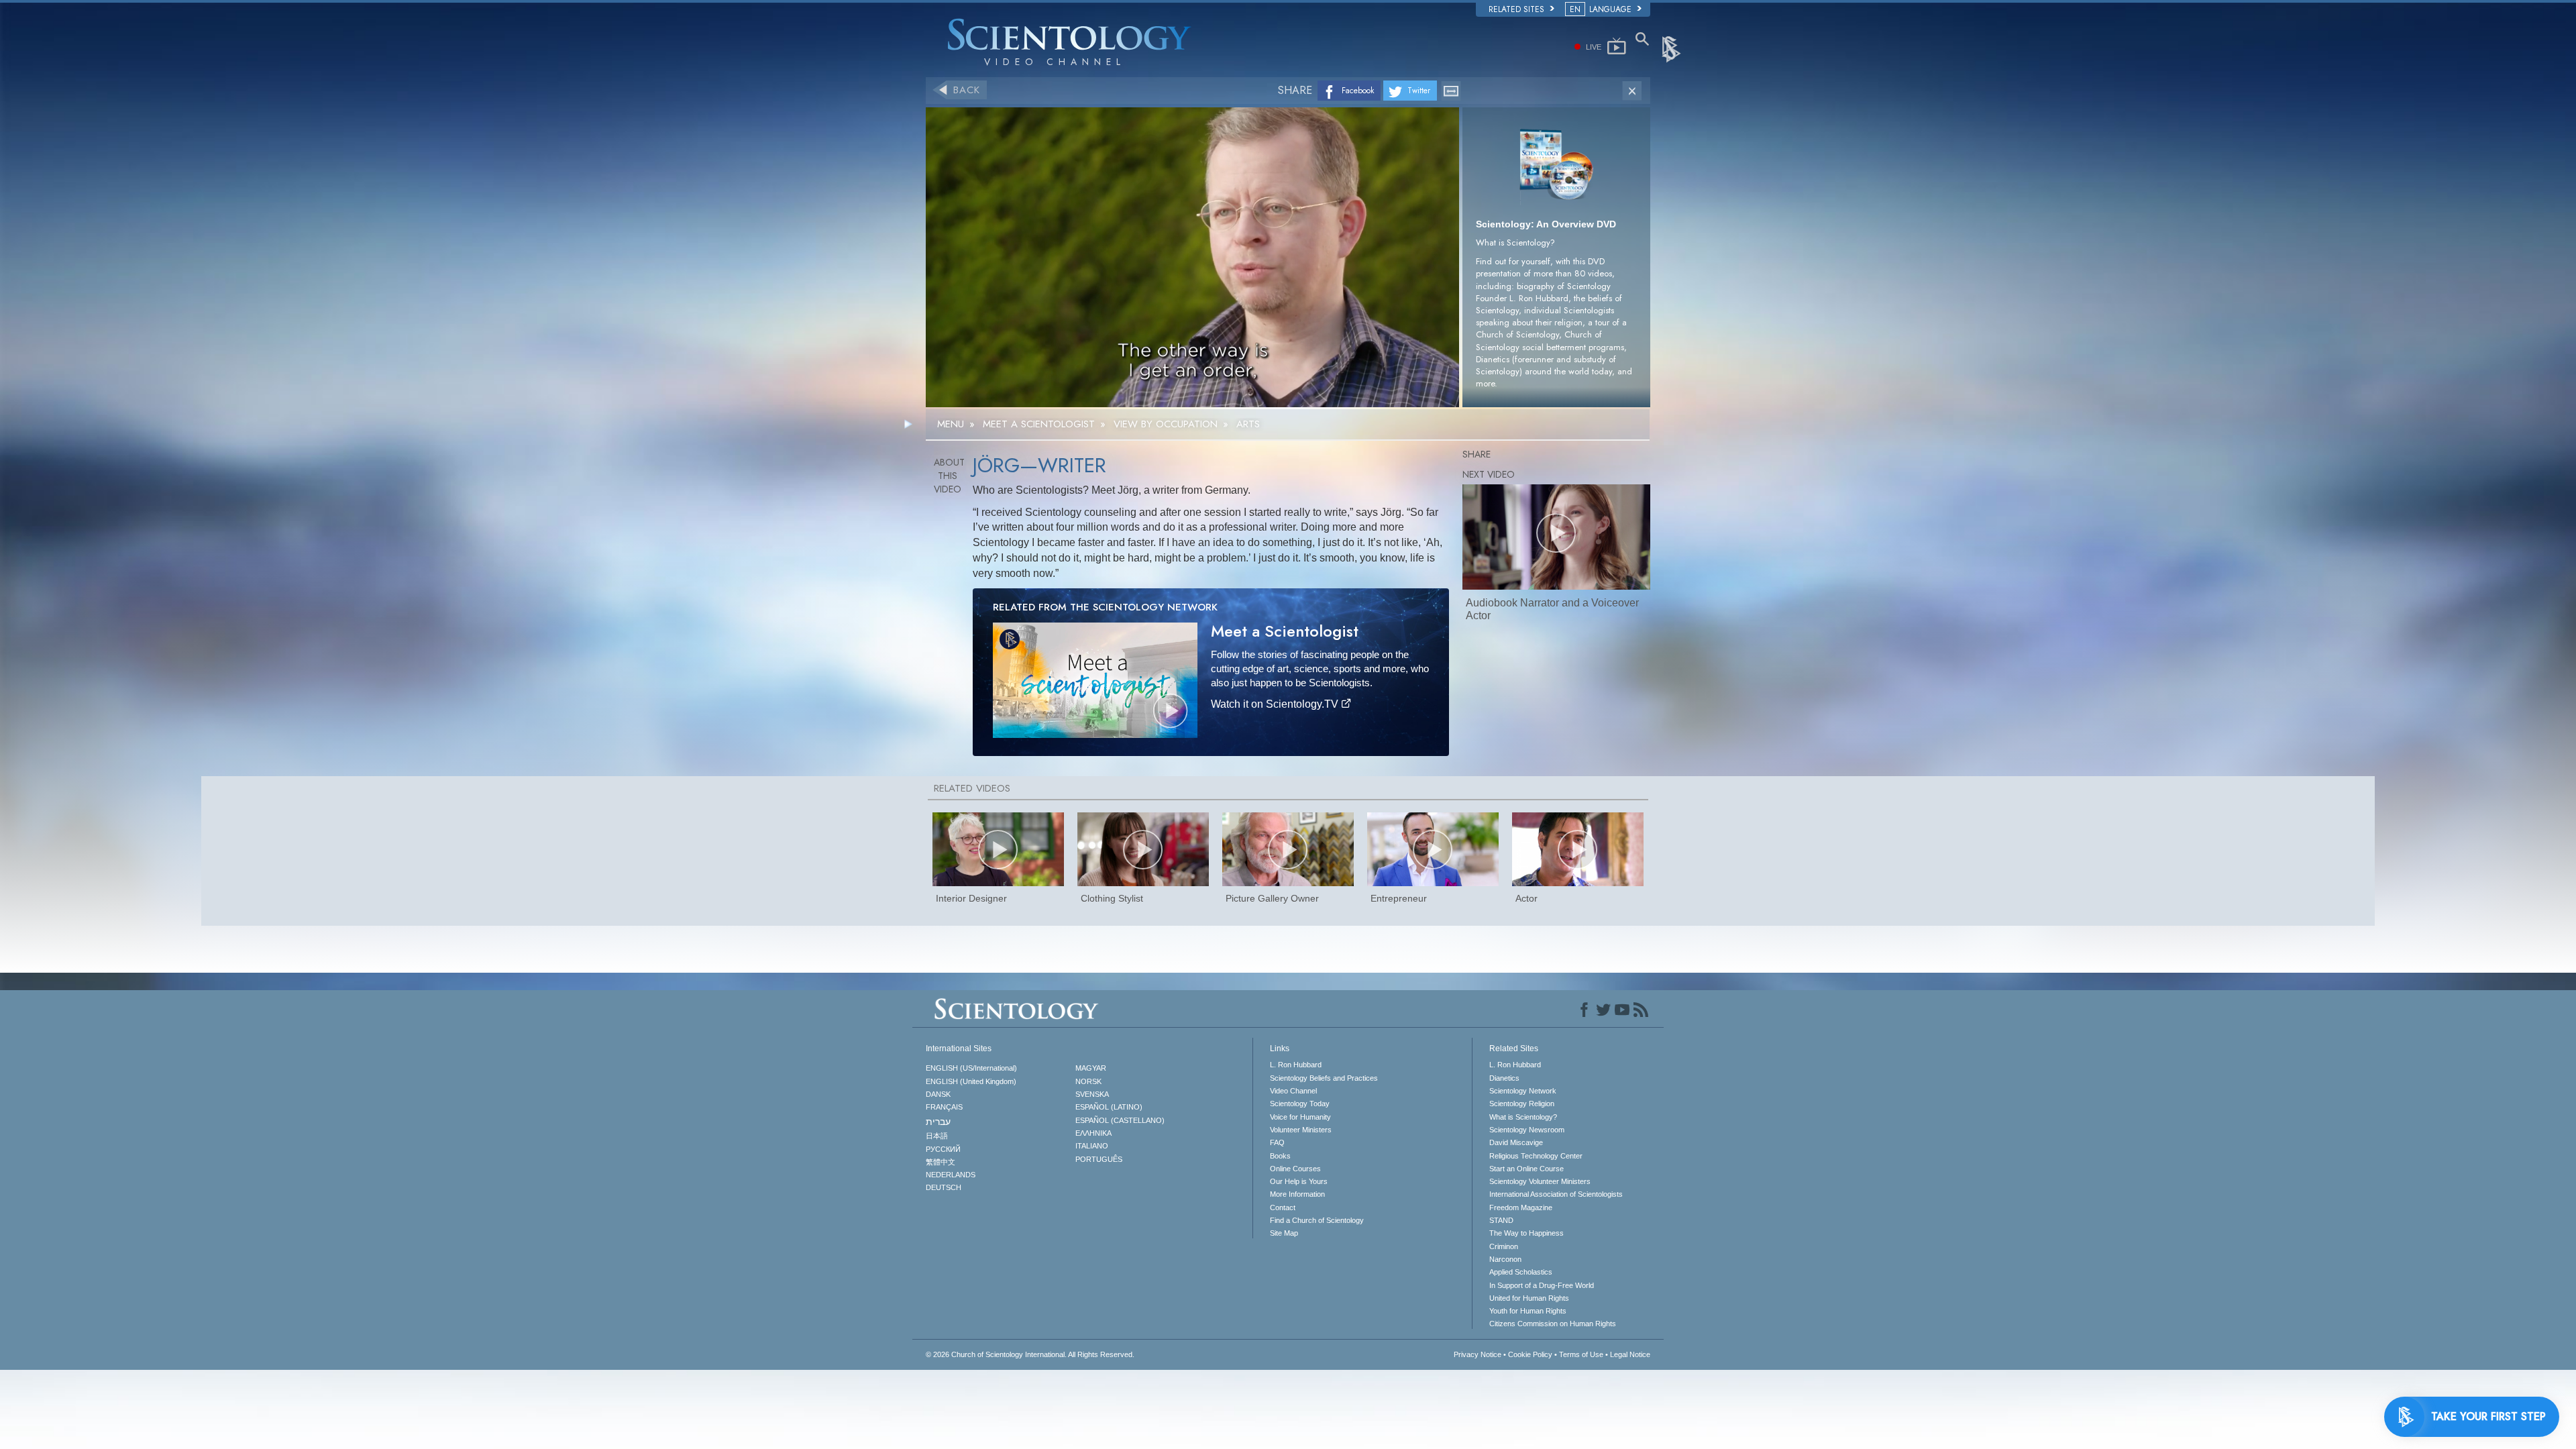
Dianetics (1504, 1078)
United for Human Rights (1529, 1298)
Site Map (1284, 1233)
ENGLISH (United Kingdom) (971, 1081)
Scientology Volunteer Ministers (1540, 1181)
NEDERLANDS (951, 1175)
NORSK (1088, 1081)
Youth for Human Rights (1528, 1311)
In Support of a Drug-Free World (1542, 1285)
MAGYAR (1091, 1068)
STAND (1501, 1220)
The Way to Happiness (1526, 1233)
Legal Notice (1630, 1354)
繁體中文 (941, 1162)
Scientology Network (1523, 1091)
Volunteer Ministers (1301, 1130)
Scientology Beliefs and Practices (1324, 1078)
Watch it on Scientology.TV (1276, 704)
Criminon (1504, 1246)
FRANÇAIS (944, 1107)
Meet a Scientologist (1285, 631)
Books (1280, 1156)
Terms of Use (1581, 1354)
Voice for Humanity (1300, 1117)
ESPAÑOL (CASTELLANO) (1120, 1120)
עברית (938, 1122)
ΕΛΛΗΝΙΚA (1093, 1133)
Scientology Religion (1522, 1104)
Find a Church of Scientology (1317, 1220)
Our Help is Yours (1299, 1181)
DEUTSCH (944, 1187)
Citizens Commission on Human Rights (1553, 1324)
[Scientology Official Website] (1672, 48)
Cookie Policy (1530, 1354)
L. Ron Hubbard (1296, 1065)
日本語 (937, 1136)
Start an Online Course (1526, 1169)
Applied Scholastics (1521, 1272)
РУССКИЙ (943, 1149)
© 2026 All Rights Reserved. (1030, 1354)
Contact (1283, 1207)
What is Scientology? (1523, 1117)
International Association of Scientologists (1556, 1194)
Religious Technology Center (1536, 1156)
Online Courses (1295, 1169)
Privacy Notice (1478, 1354)
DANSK (938, 1094)
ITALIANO (1092, 1146)
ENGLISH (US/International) (971, 1068)
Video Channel (1293, 1091)
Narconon (1505, 1259)
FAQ (1277, 1142)
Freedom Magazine (1521, 1207)
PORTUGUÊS (1099, 1159)
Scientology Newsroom (1527, 1130)
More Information (1297, 1194)
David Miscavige (1516, 1142)
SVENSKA (1092, 1094)
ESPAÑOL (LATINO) (1109, 1107)
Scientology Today (1300, 1104)
